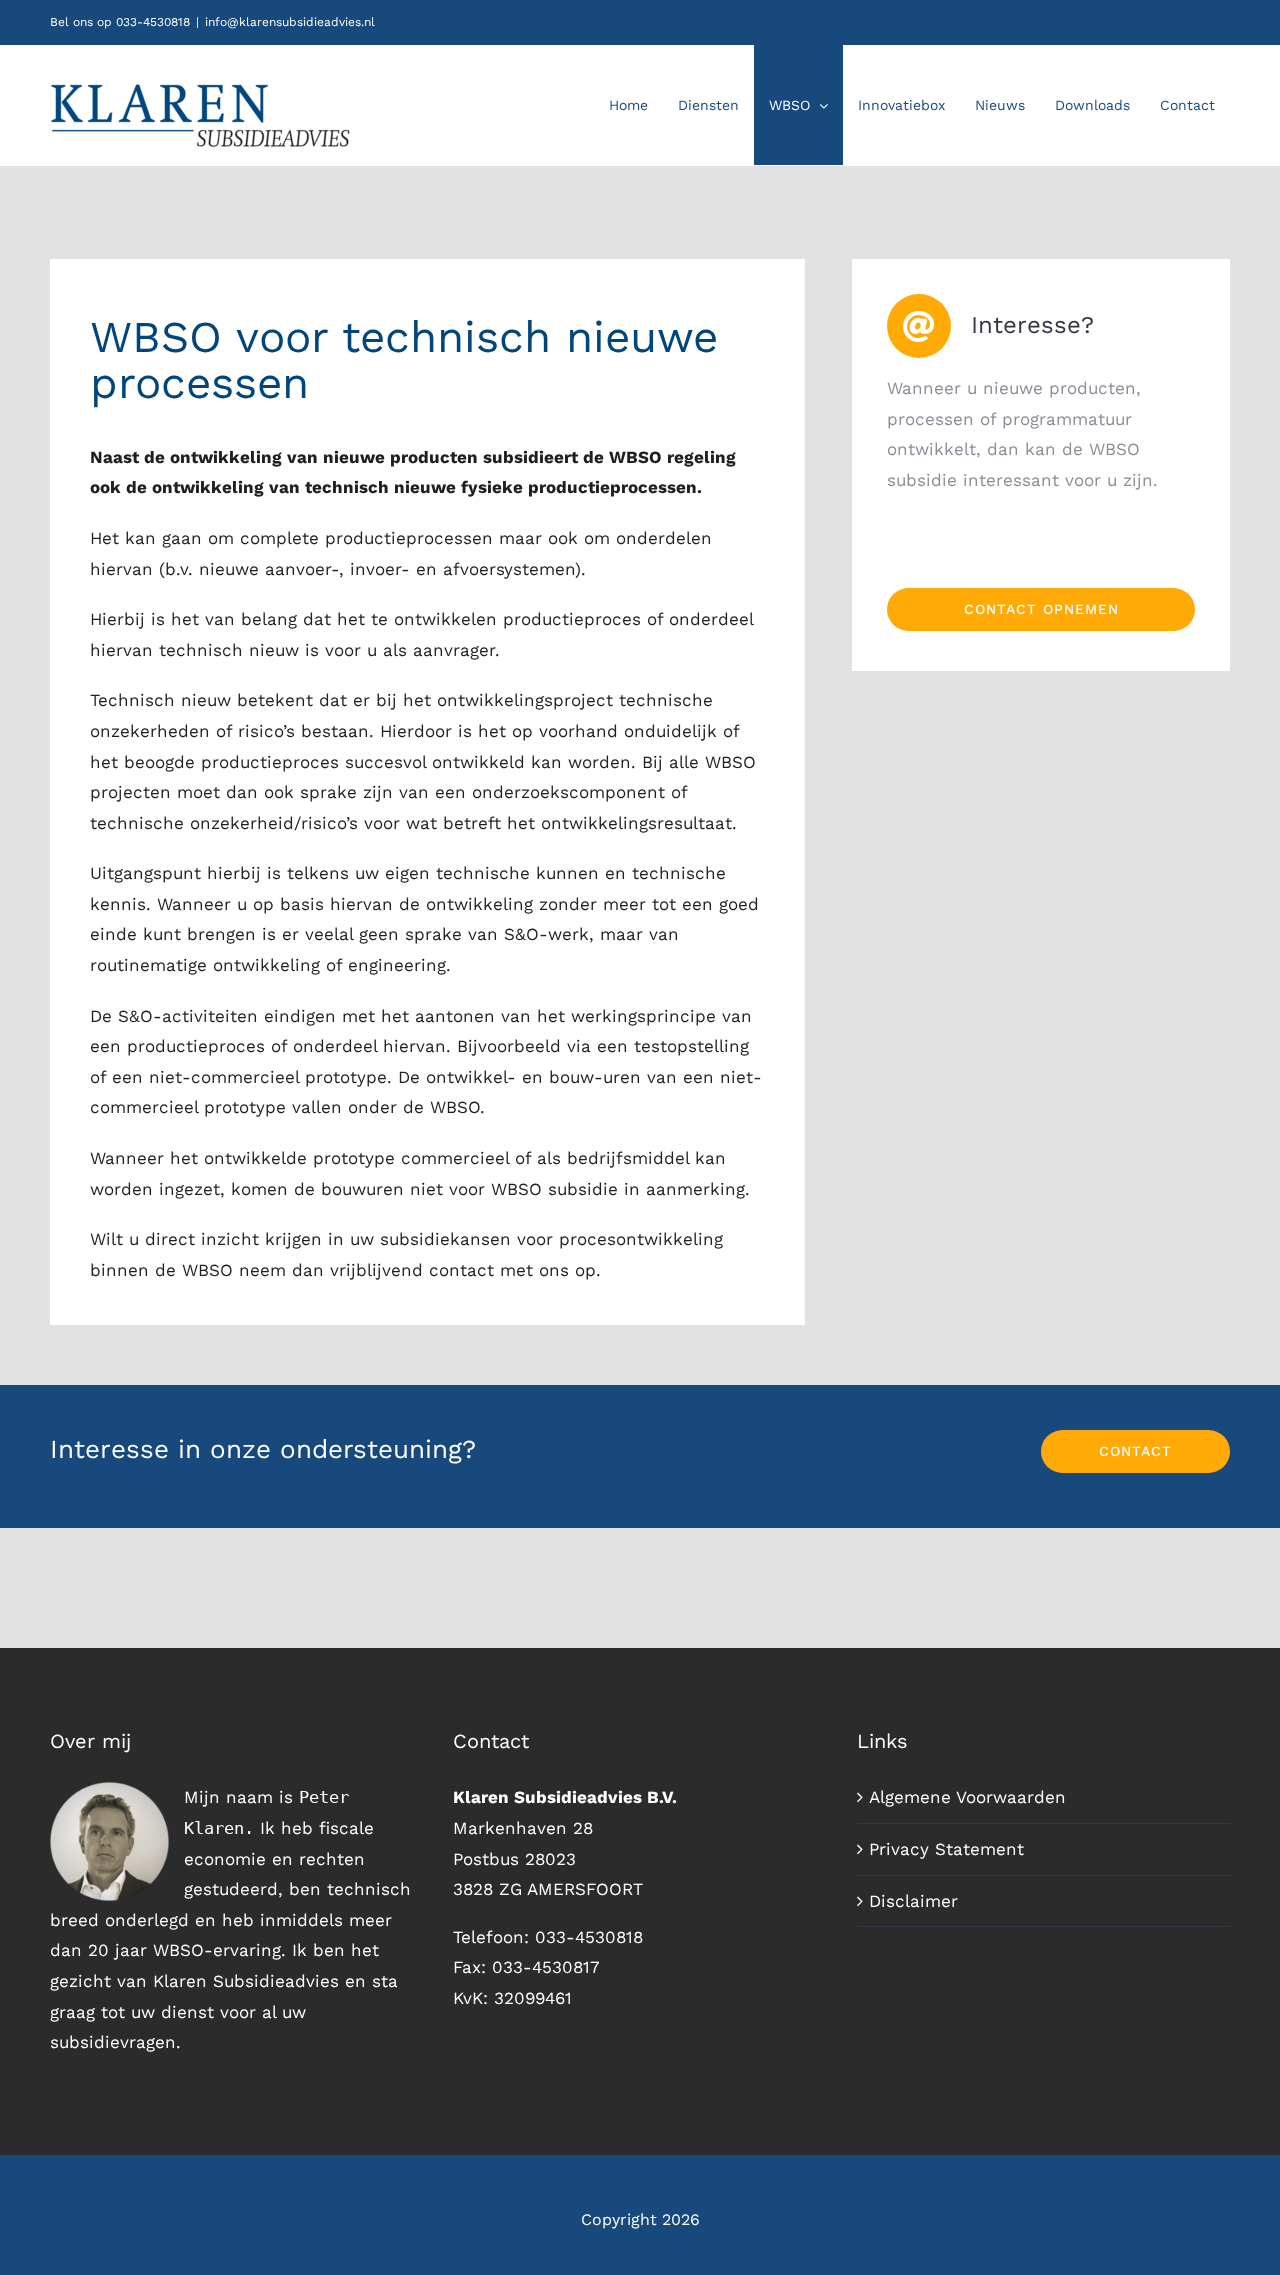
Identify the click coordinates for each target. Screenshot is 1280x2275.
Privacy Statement (946, 1849)
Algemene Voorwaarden (967, 1797)
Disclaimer (913, 1901)
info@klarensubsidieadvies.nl (290, 22)
